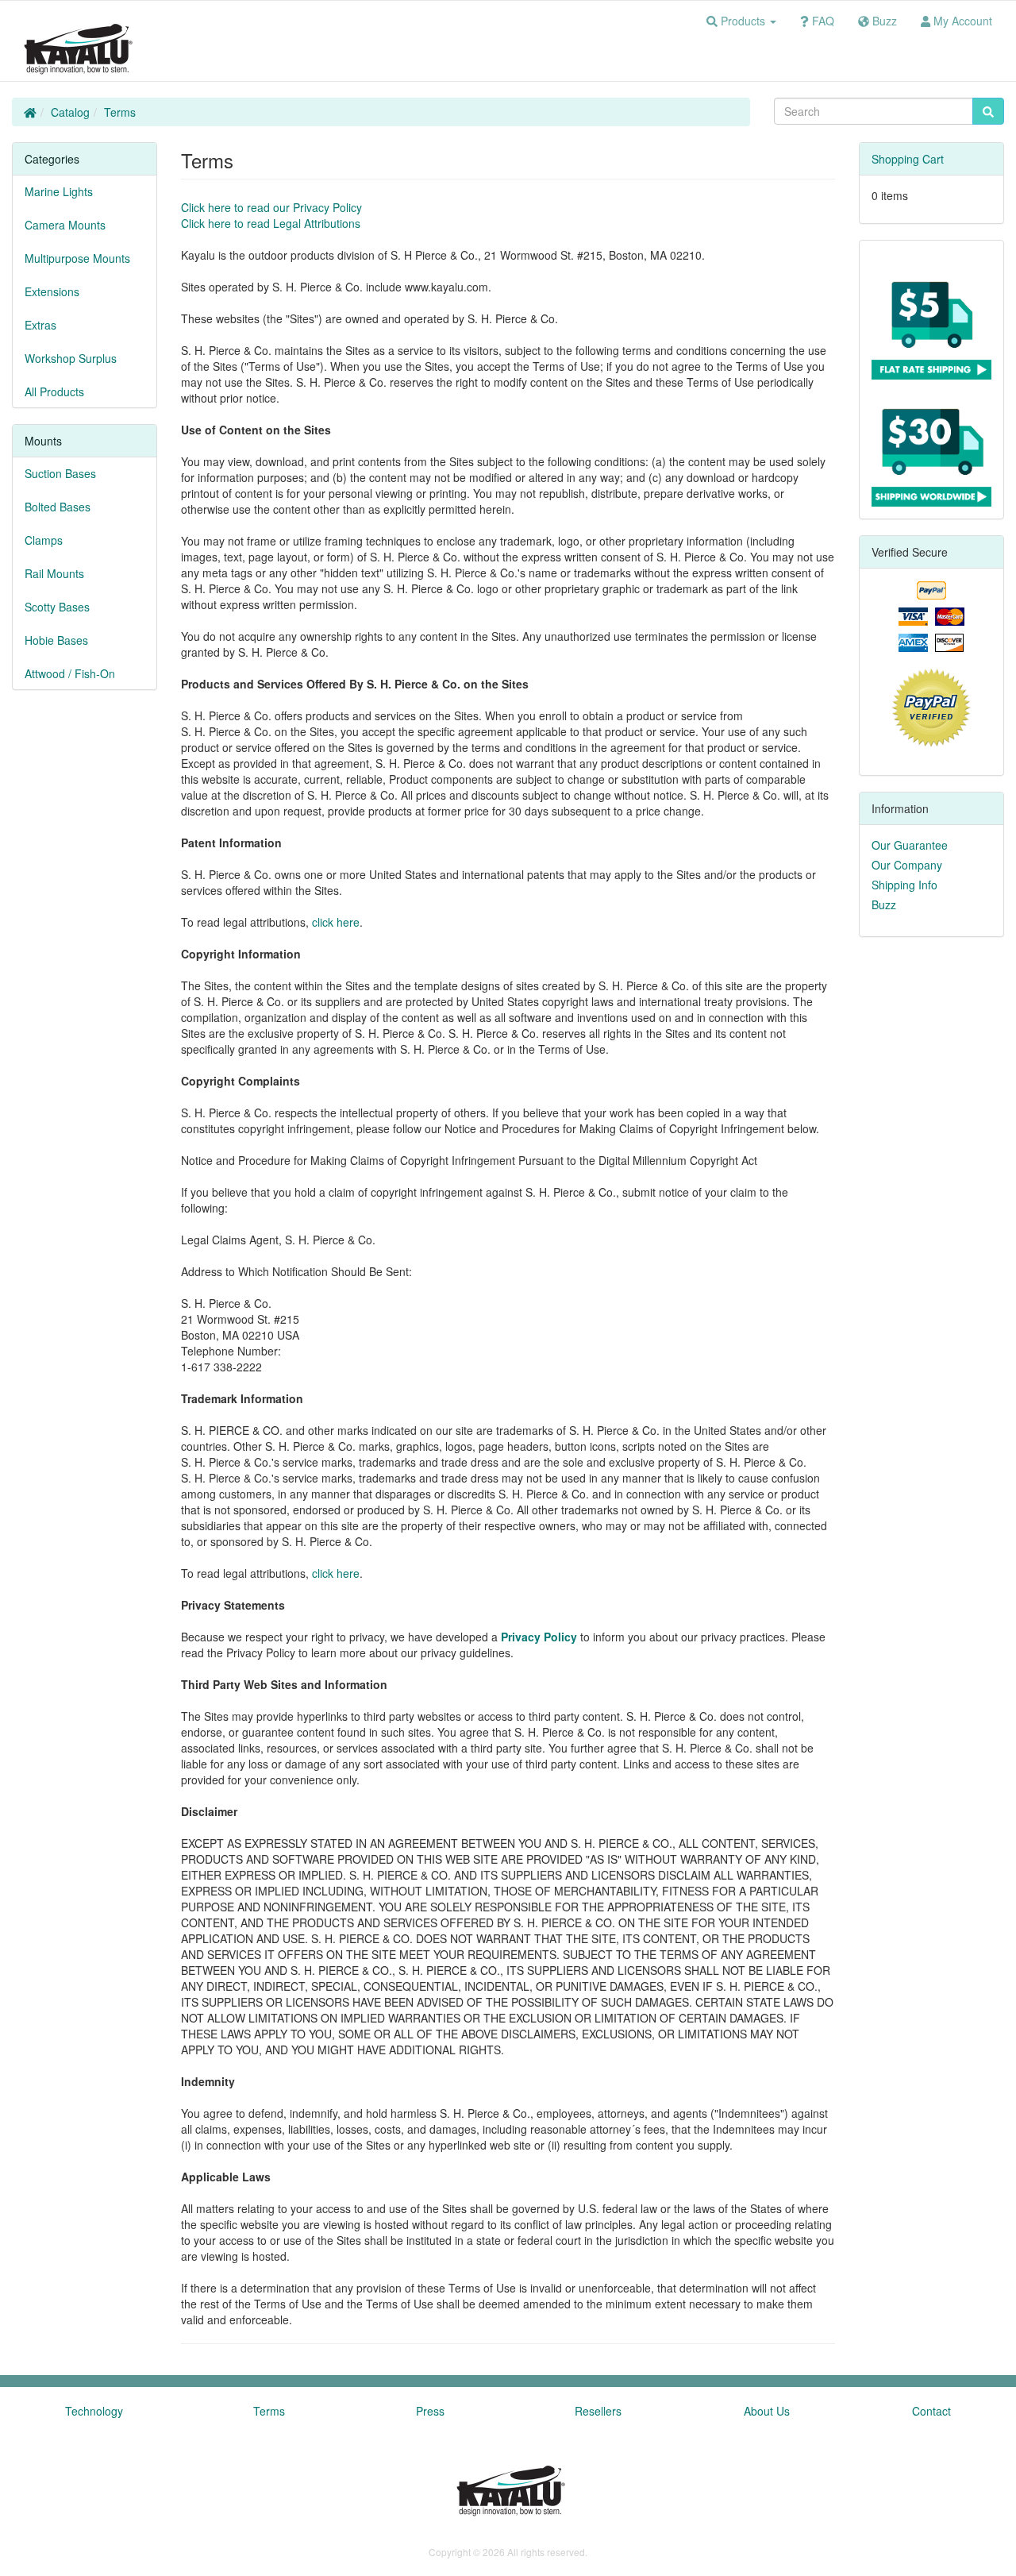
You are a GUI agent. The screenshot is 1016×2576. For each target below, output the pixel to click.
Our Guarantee (910, 845)
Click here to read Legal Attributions (271, 223)
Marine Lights (59, 191)
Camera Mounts (65, 225)
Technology (94, 2411)
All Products (54, 391)
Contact (931, 2411)
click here (336, 922)
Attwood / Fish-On (70, 673)
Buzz (884, 904)
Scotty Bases (57, 607)
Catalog (70, 112)
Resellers (598, 2411)
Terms (120, 112)
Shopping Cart (908, 159)
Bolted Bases (58, 507)
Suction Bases (60, 473)
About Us (767, 2411)
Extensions (52, 291)
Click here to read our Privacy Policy (271, 207)
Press (430, 2411)
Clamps (44, 540)
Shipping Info (904, 885)
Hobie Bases (56, 640)
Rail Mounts (54, 573)
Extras (40, 325)
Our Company (907, 865)
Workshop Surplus (71, 358)
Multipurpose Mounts (77, 258)
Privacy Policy (539, 1637)
